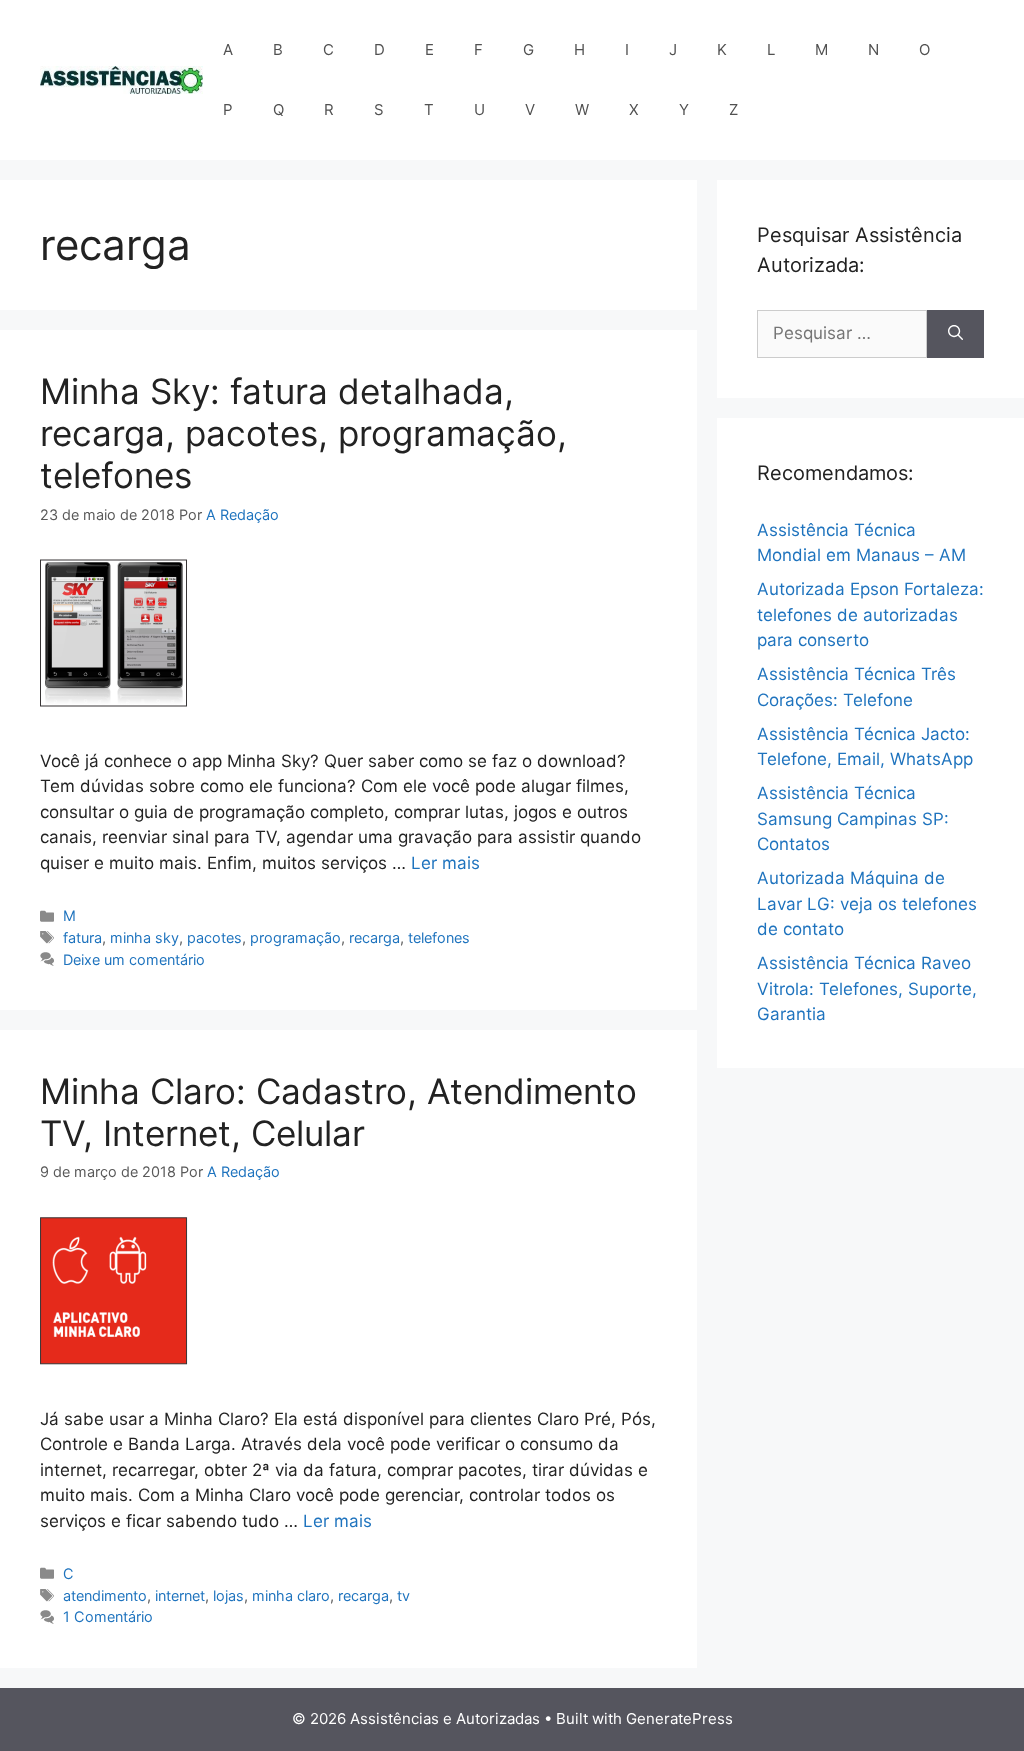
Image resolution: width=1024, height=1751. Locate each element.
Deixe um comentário (134, 959)
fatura (82, 937)
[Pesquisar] (955, 334)
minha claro (291, 1595)
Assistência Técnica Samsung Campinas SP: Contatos (853, 818)
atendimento (105, 1595)
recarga (374, 937)
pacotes (214, 937)
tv (403, 1595)
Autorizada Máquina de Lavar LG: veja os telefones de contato (867, 903)
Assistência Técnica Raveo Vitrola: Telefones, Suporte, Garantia (867, 988)
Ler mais (445, 863)
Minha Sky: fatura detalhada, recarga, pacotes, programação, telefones (303, 433)
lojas (228, 1595)
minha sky (144, 937)
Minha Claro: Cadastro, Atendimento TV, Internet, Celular (338, 1112)
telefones (439, 937)
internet (180, 1595)
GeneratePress (679, 1718)
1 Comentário (108, 1616)
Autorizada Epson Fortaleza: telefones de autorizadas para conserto (870, 614)
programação (295, 937)
